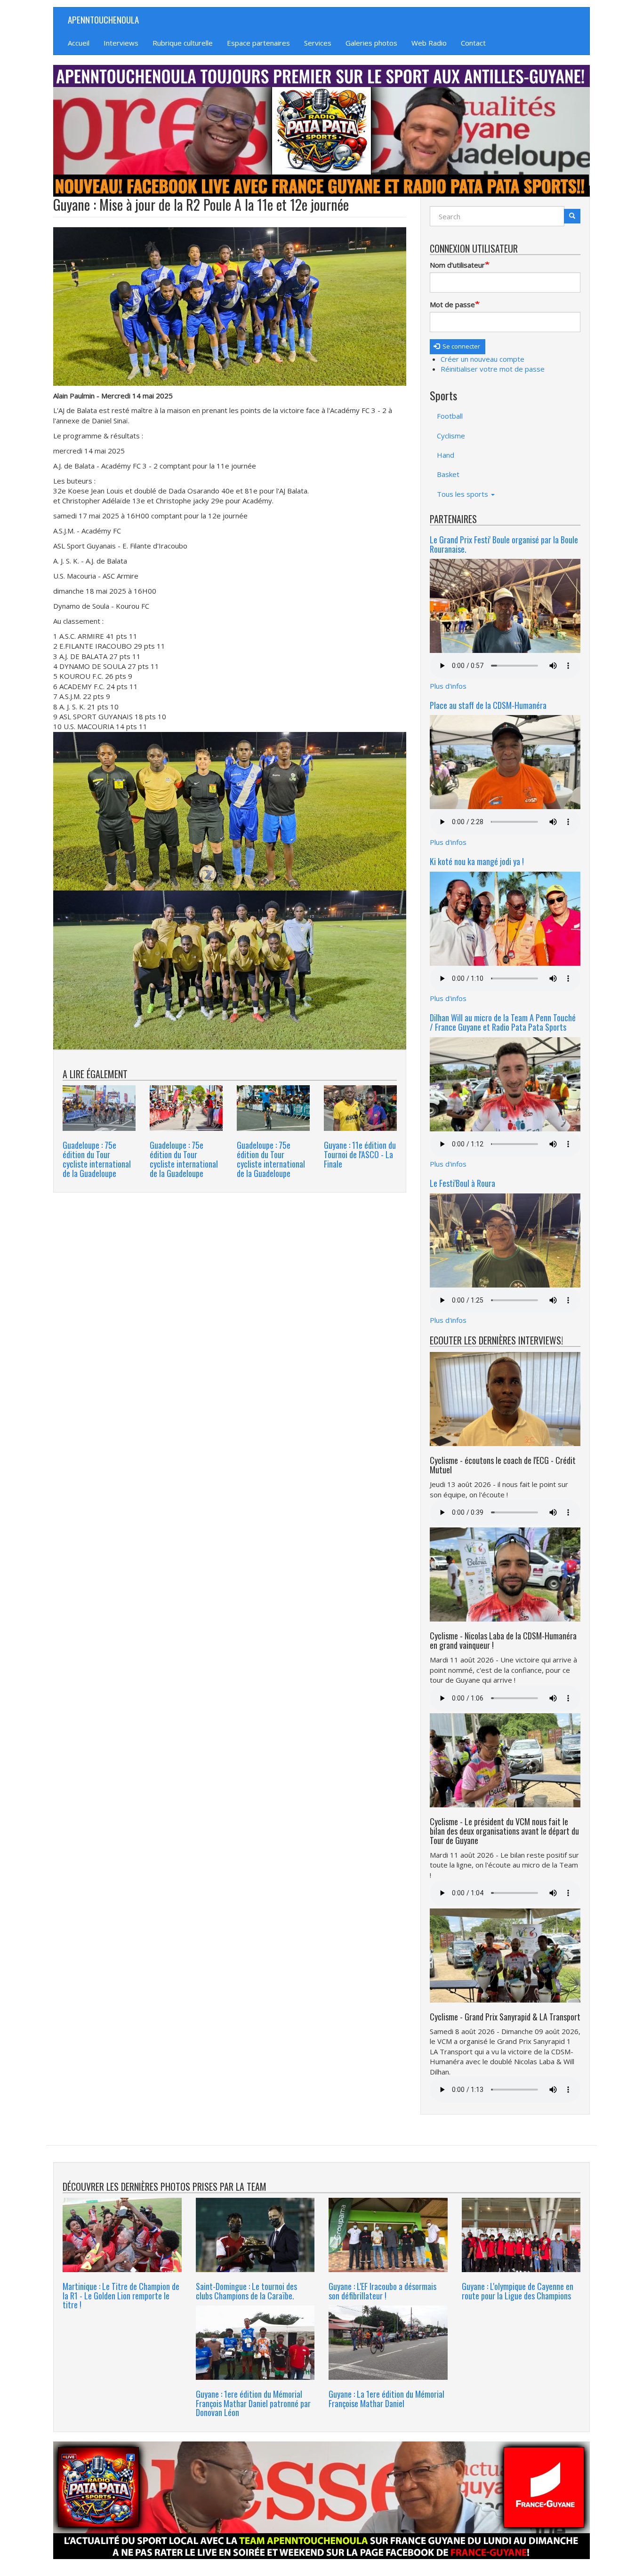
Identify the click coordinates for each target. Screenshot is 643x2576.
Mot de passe (452, 304)
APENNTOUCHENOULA (103, 19)
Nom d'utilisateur (457, 265)
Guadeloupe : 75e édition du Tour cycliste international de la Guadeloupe (97, 1159)
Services (318, 43)
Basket (448, 474)
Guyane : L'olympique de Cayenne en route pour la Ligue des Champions (518, 2291)
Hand (446, 455)
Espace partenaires (258, 43)
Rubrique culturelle (183, 43)
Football (450, 416)
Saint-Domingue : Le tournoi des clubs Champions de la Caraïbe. (246, 2291)
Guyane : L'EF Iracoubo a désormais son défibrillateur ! (382, 2291)
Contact (473, 43)
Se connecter (461, 346)
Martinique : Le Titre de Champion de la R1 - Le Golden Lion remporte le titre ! (121, 2296)
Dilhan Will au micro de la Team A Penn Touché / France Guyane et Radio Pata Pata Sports (503, 1022)
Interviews (121, 43)
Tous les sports (463, 494)
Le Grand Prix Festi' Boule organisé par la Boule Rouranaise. (504, 544)
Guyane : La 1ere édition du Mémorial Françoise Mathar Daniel (386, 2399)
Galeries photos (371, 43)
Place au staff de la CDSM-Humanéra (488, 705)
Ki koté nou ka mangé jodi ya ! (477, 861)
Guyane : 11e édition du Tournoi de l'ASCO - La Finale (360, 1154)
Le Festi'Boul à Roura (462, 1183)
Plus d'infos (448, 686)
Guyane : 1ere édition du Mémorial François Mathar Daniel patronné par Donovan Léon (253, 2403)
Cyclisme (451, 436)
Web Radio (429, 43)
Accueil (79, 43)
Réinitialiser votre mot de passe (493, 369)
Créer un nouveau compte (482, 359)
